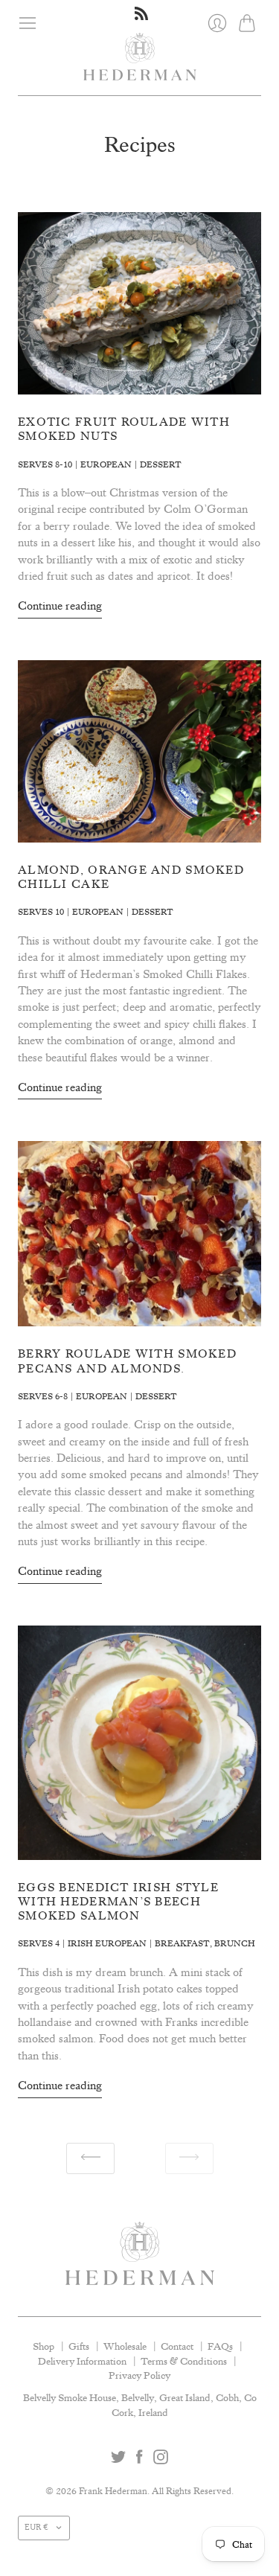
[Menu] (28, 23)
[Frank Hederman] (139, 64)
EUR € (36, 2528)
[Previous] (90, 2159)
